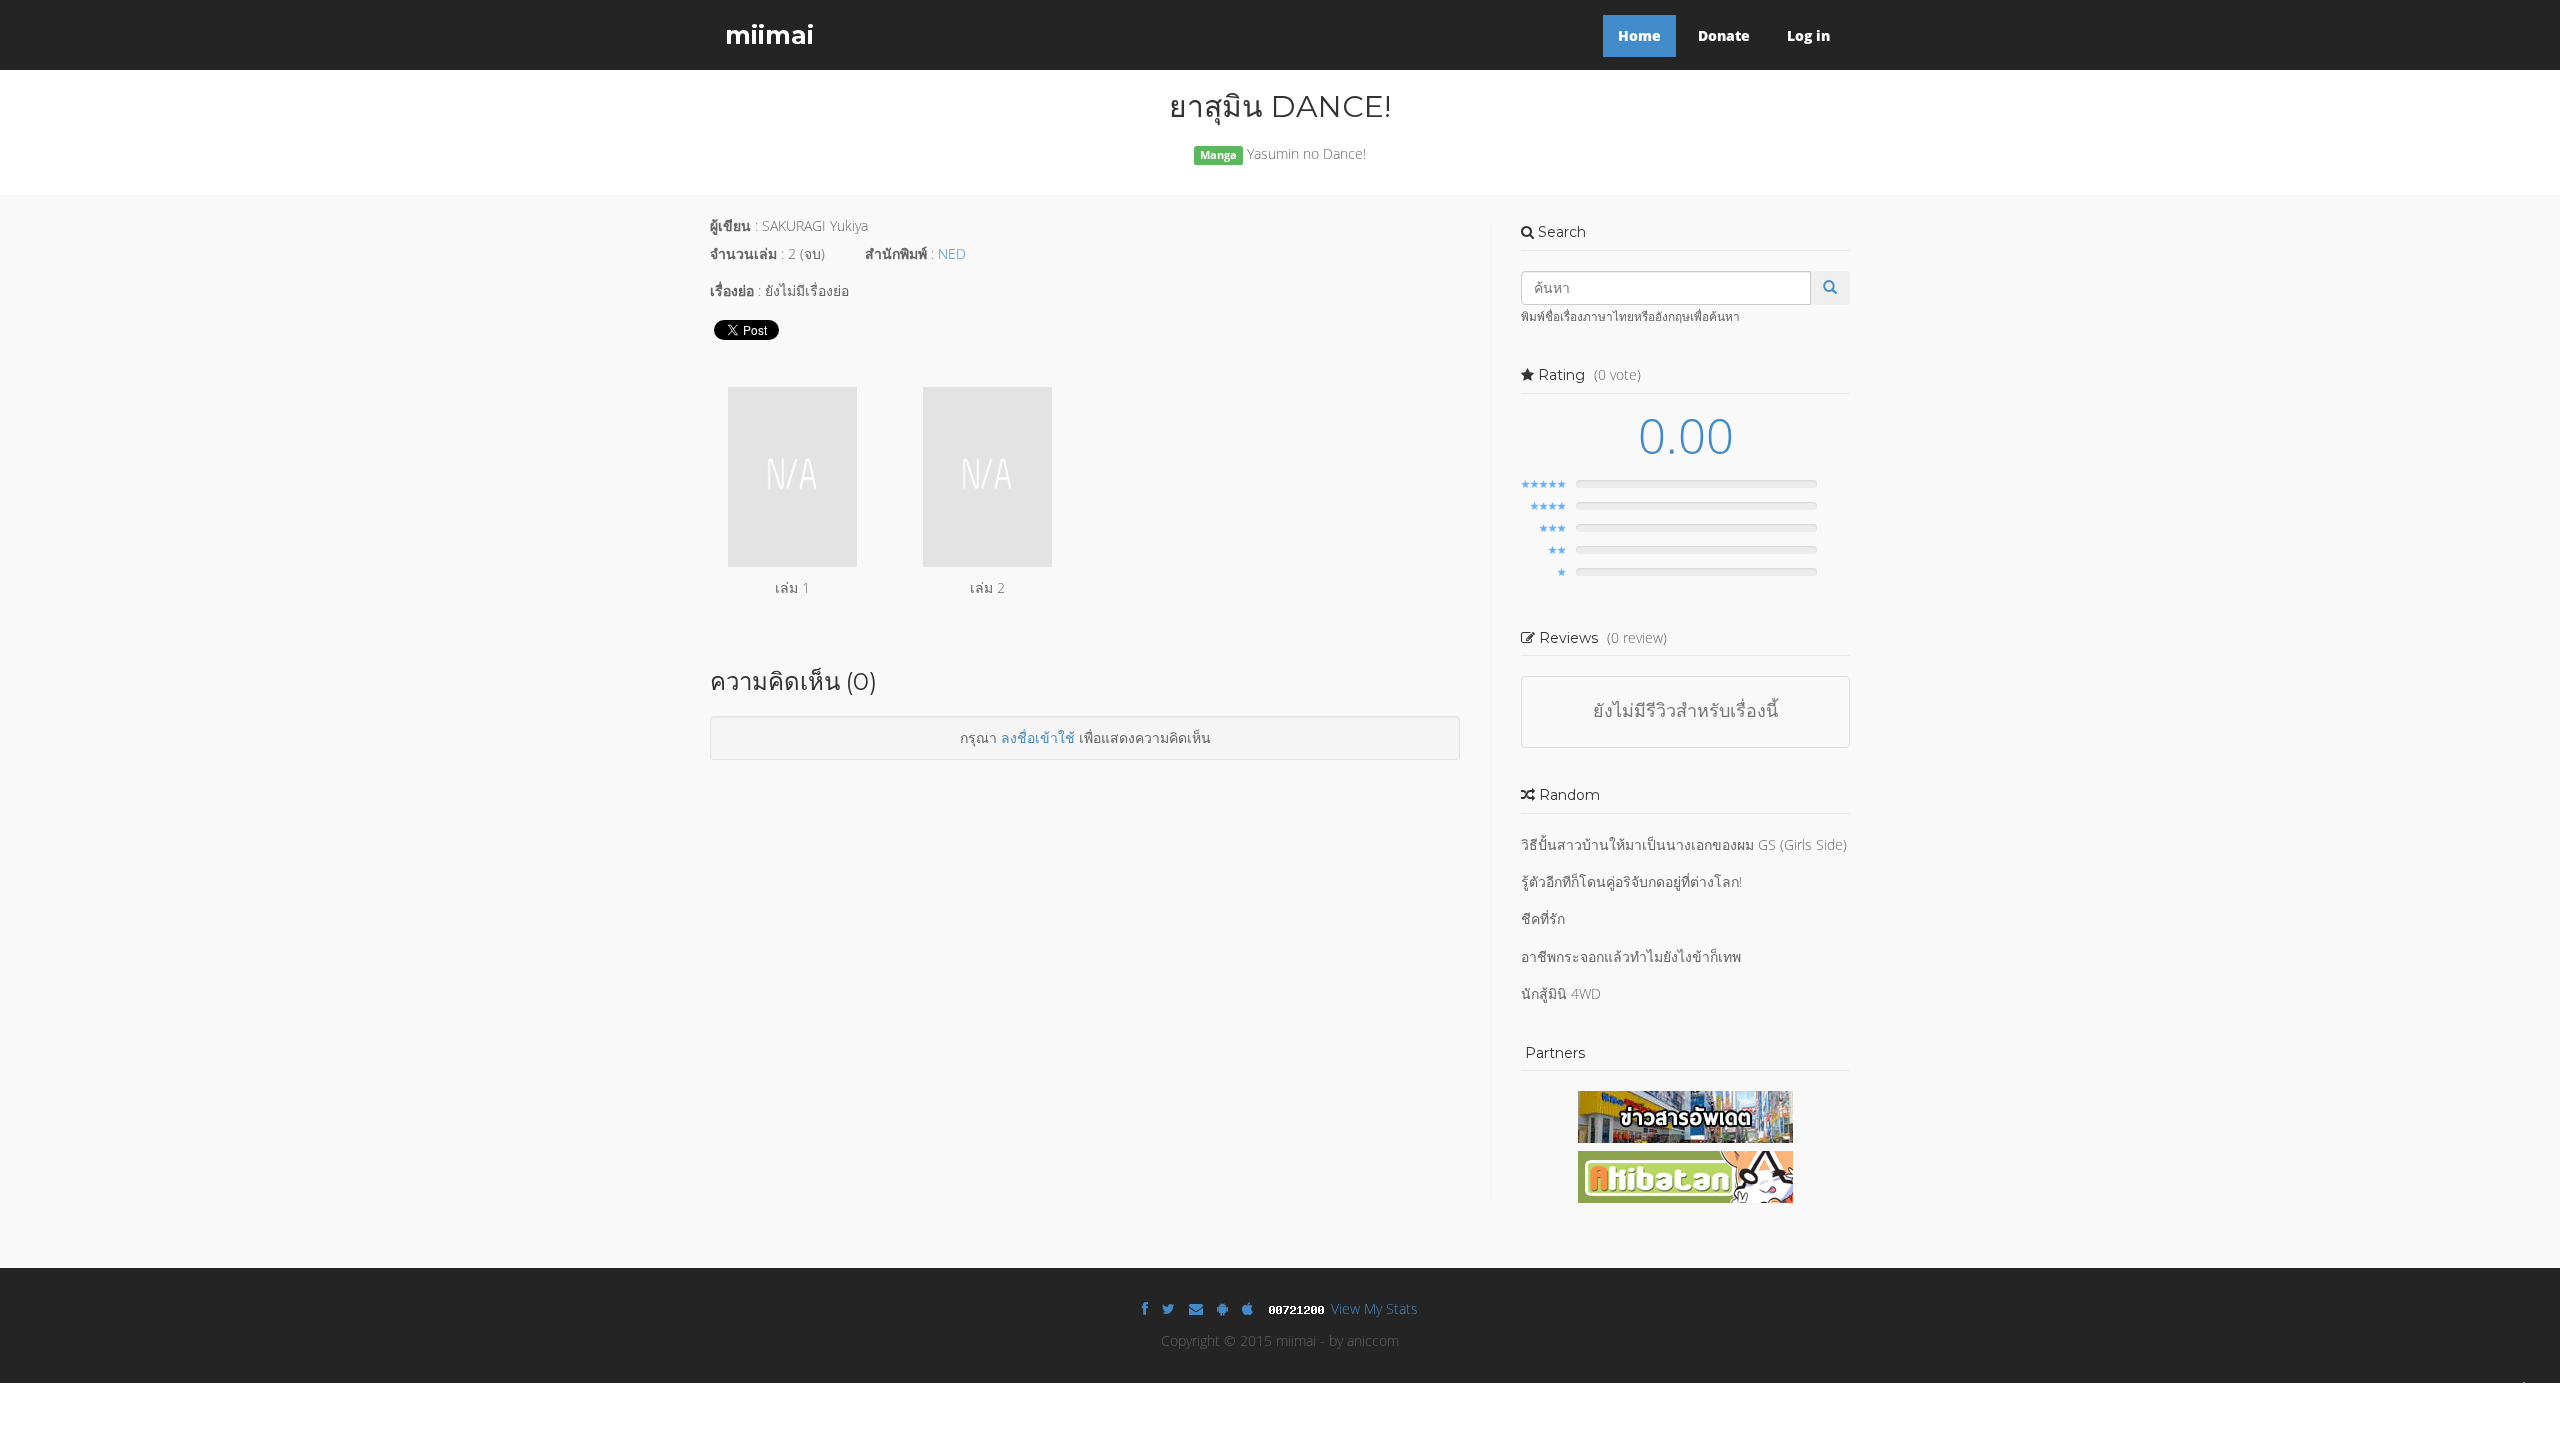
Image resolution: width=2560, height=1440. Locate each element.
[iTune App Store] (1247, 1308)
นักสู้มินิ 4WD (1561, 993)
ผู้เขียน (730, 225)
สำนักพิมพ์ (896, 253)
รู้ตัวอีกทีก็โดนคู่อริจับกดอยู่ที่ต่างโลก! (1631, 881)
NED (952, 253)
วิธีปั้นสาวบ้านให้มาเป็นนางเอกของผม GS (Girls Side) (1684, 844)
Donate (1724, 35)
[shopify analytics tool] (1299, 1308)
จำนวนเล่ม (743, 253)
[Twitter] (1168, 1308)
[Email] (1196, 1308)
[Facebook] (1145, 1308)
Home (1639, 35)
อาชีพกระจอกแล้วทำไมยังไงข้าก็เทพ (1631, 956)
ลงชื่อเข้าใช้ (1038, 737)
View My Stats (1374, 1308)
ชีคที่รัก (1543, 918)
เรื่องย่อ (732, 290)
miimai (769, 35)
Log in (1808, 35)
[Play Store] (1222, 1308)
